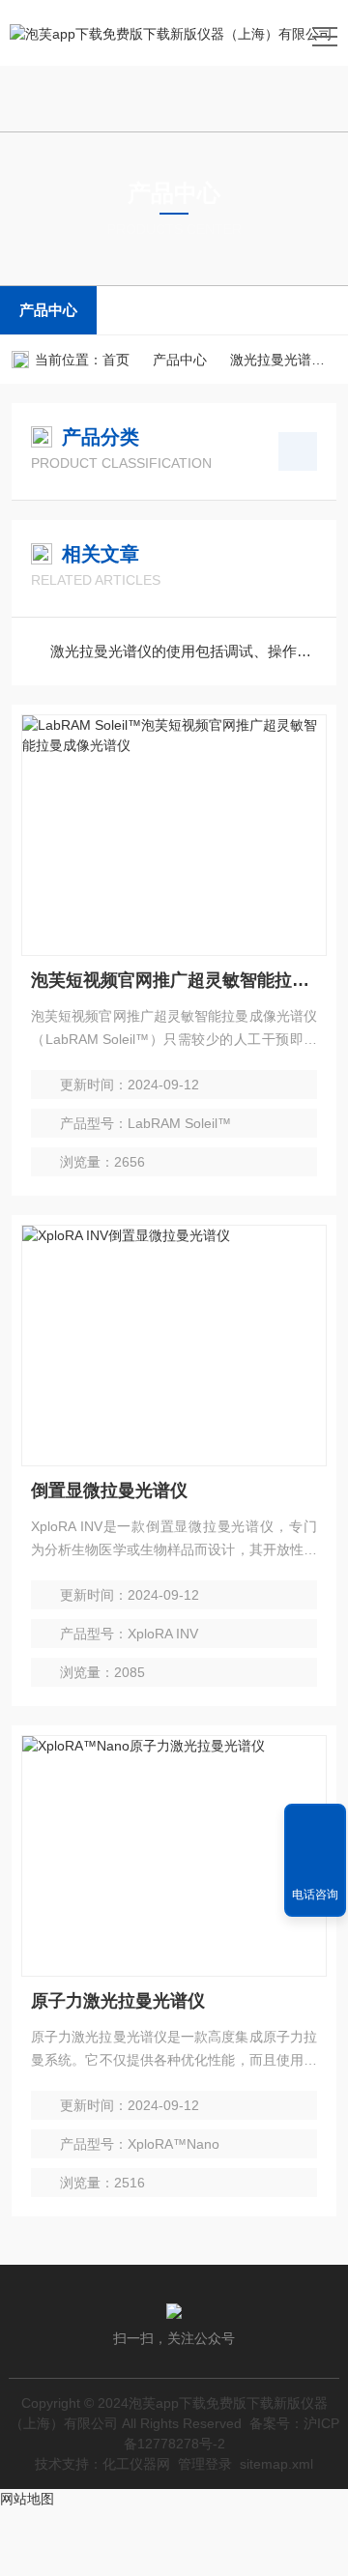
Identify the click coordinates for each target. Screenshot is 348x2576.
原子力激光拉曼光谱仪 (118, 2001)
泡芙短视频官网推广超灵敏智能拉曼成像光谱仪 (174, 980)
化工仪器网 (136, 2464)
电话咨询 (315, 1895)
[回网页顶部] (315, 1825)
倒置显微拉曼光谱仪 (109, 1491)
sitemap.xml (276, 2464)
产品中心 (48, 310)
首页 (116, 360)
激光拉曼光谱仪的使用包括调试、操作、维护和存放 (184, 651)
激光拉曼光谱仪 (277, 360)
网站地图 (27, 2499)
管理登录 (205, 2464)
